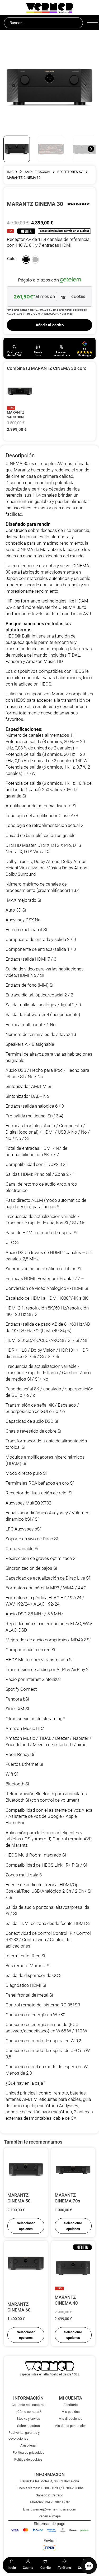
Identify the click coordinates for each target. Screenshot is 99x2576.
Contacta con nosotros (29, 2405)
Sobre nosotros (29, 2426)
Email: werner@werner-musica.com (49, 2509)
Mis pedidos (71, 2412)
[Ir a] (79, 204)
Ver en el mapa (50, 2516)
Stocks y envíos (28, 2419)
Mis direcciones (70, 2419)
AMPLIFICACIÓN (37, 172)
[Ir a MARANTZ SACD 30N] (20, 391)
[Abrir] (91, 23)
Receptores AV (70, 172)
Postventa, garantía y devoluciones (24, 2435)
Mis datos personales (70, 2426)
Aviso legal (28, 2445)
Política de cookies (28, 2459)
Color (12, 259)
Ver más (67, 314)
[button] (26, 260)
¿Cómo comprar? (28, 2412)
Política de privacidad (29, 2453)
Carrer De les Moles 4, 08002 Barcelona (50, 2481)
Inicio (12, 172)
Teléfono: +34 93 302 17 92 (50, 2502)
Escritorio (71, 2405)
